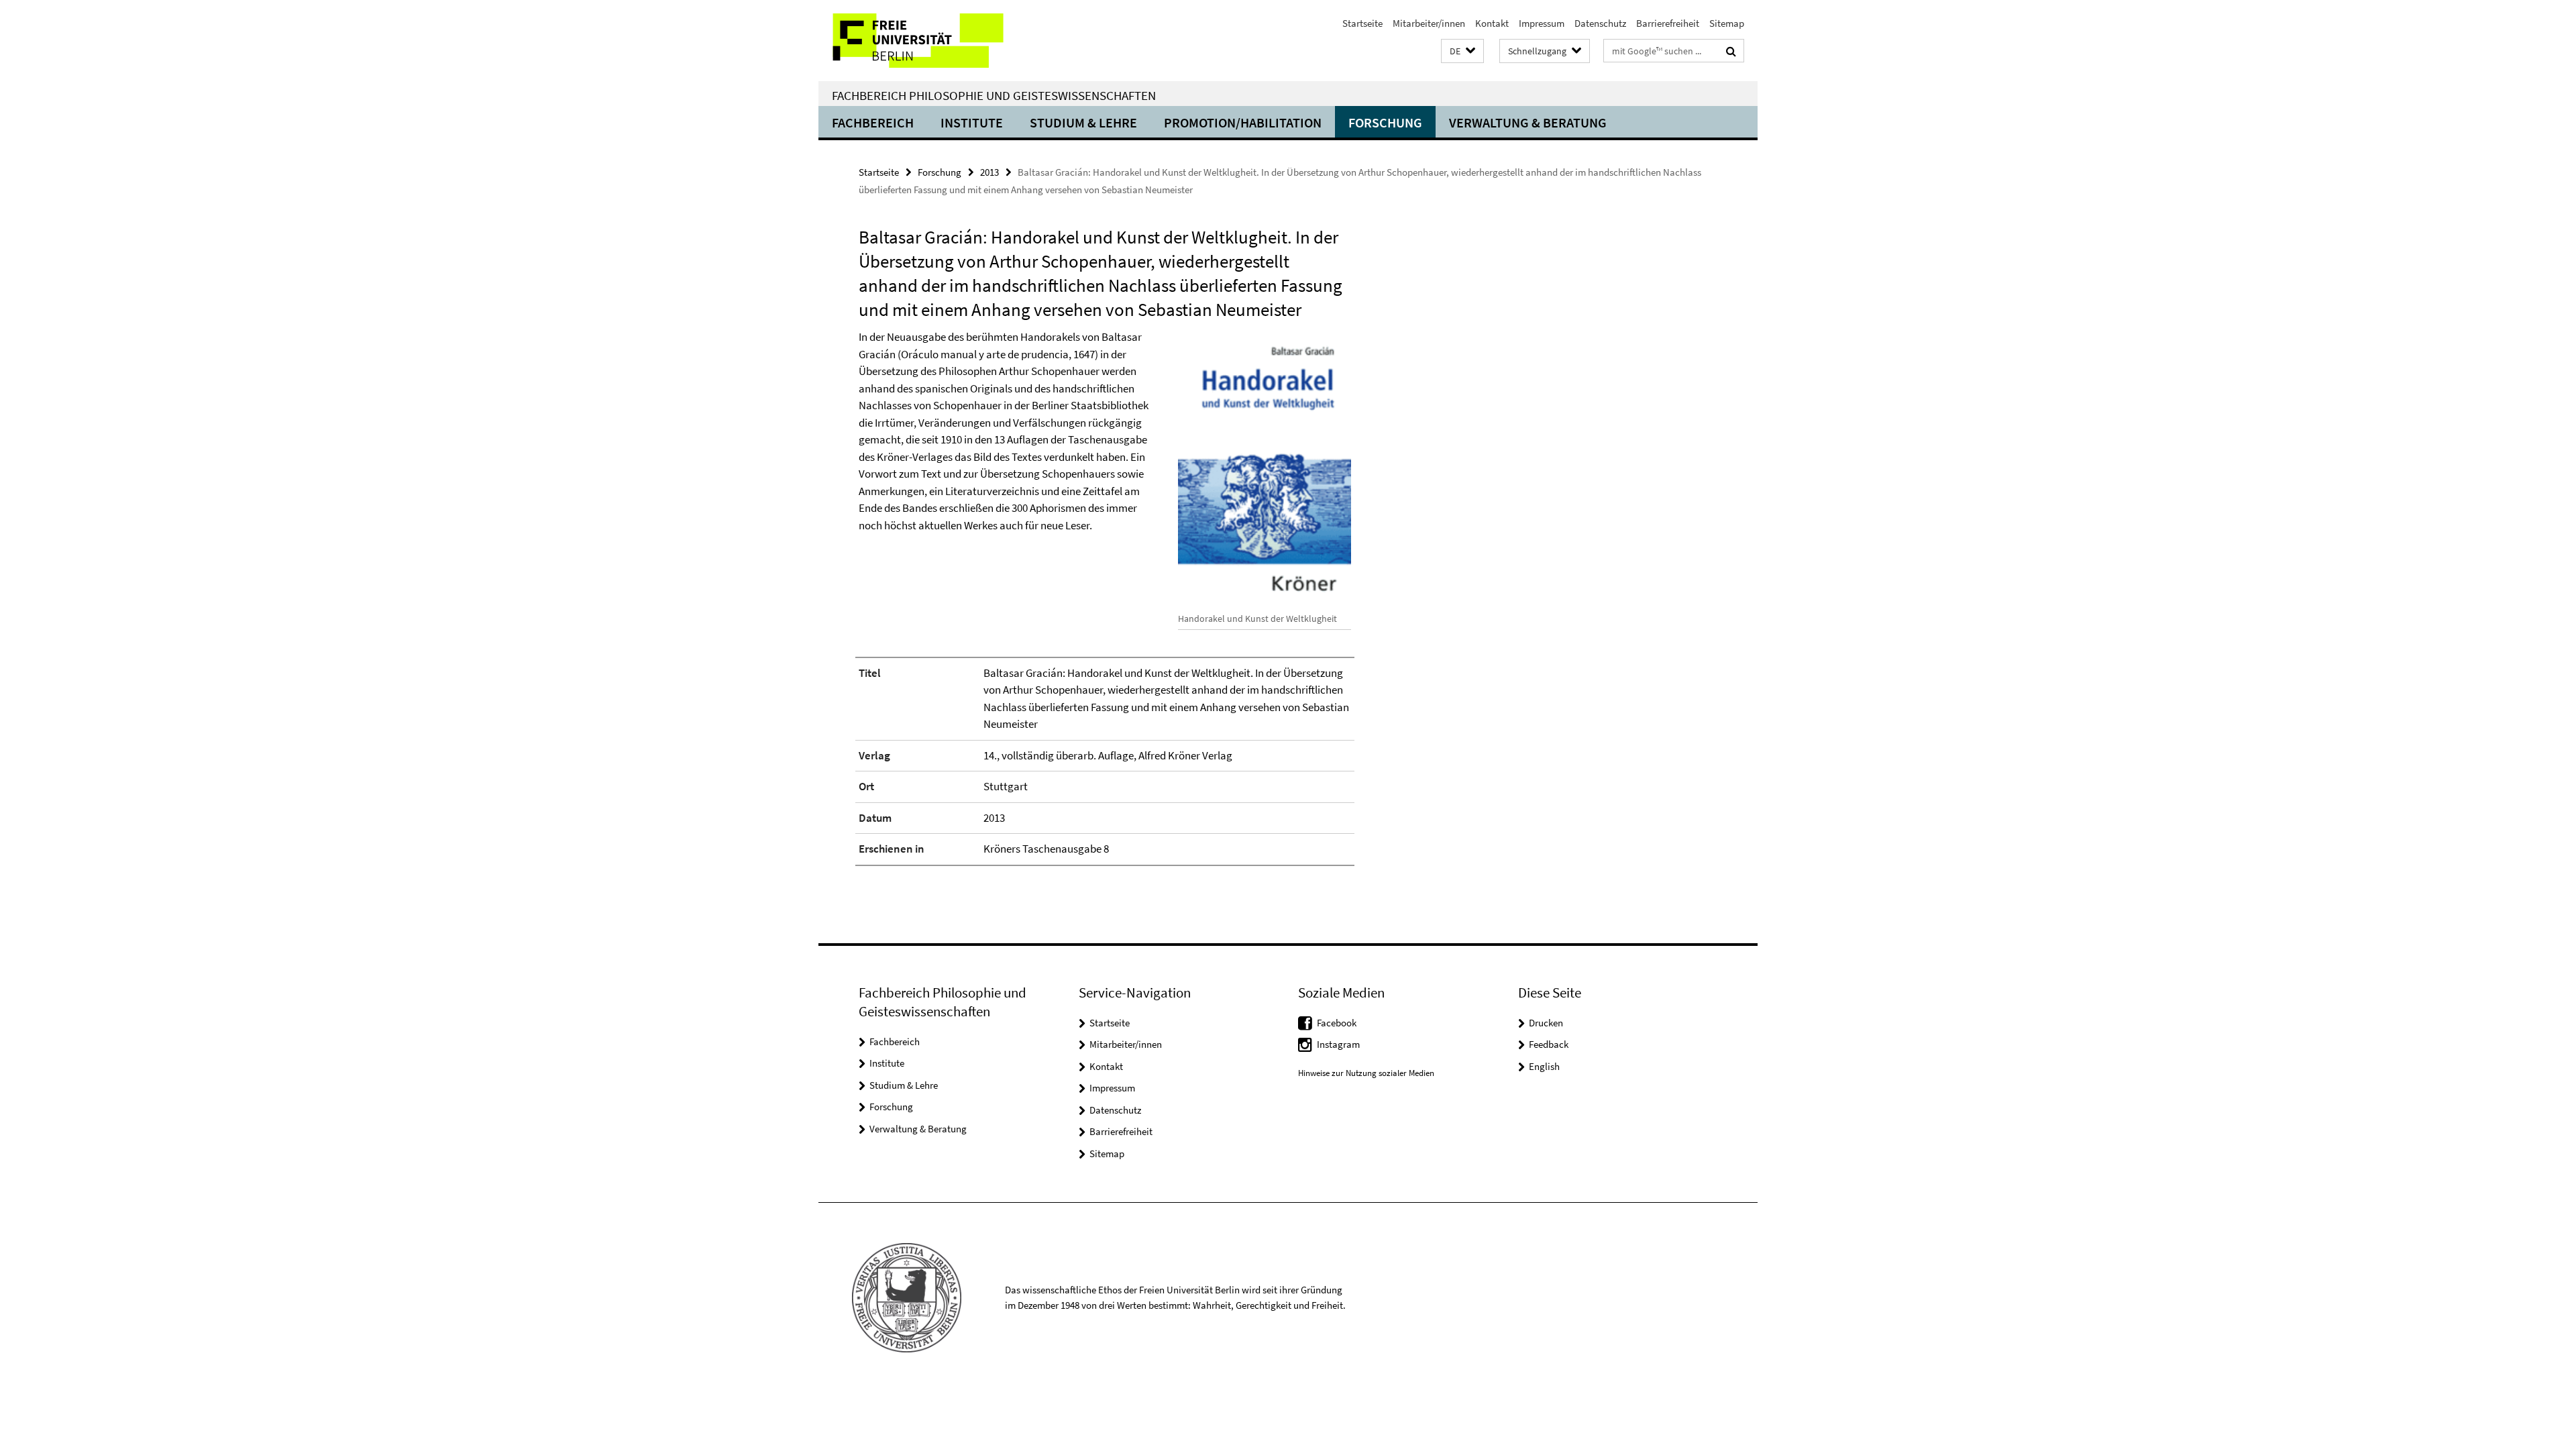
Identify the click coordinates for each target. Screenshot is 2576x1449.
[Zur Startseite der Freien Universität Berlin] (931, 41)
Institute (972, 122)
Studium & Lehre (1083, 122)
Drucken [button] (1546, 1023)
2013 (989, 172)
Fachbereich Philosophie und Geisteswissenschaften (994, 95)
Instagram (1338, 1044)
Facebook (1337, 1023)
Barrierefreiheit (1668, 23)
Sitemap (1727, 23)
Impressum (1542, 23)
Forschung (1385, 122)
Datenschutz (1600, 23)
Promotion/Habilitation (1243, 122)
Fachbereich (873, 122)
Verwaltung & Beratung (1528, 122)
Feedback (1549, 1044)
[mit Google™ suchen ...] (1731, 51)
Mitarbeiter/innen (1429, 23)
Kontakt (1492, 23)
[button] (1462, 51)
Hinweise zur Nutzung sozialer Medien (1366, 1073)
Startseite (1362, 23)
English (1544, 1066)
